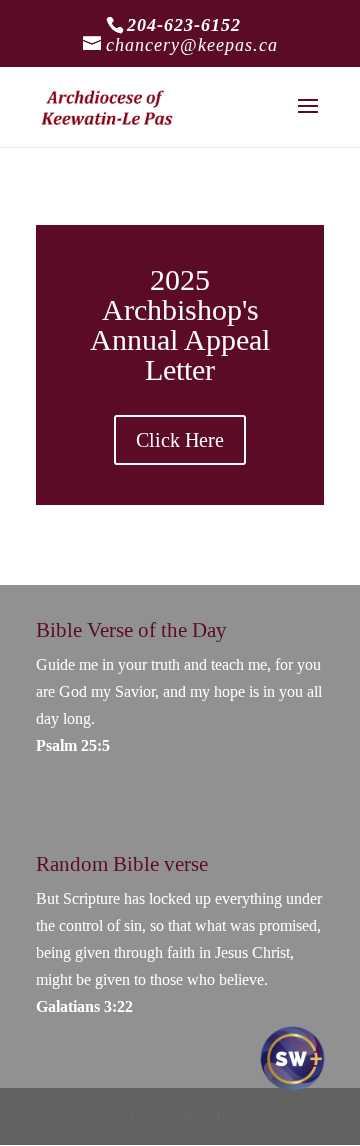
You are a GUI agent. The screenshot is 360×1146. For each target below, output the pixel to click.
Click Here (180, 440)
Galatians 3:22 (84, 1006)
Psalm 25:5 (73, 745)
